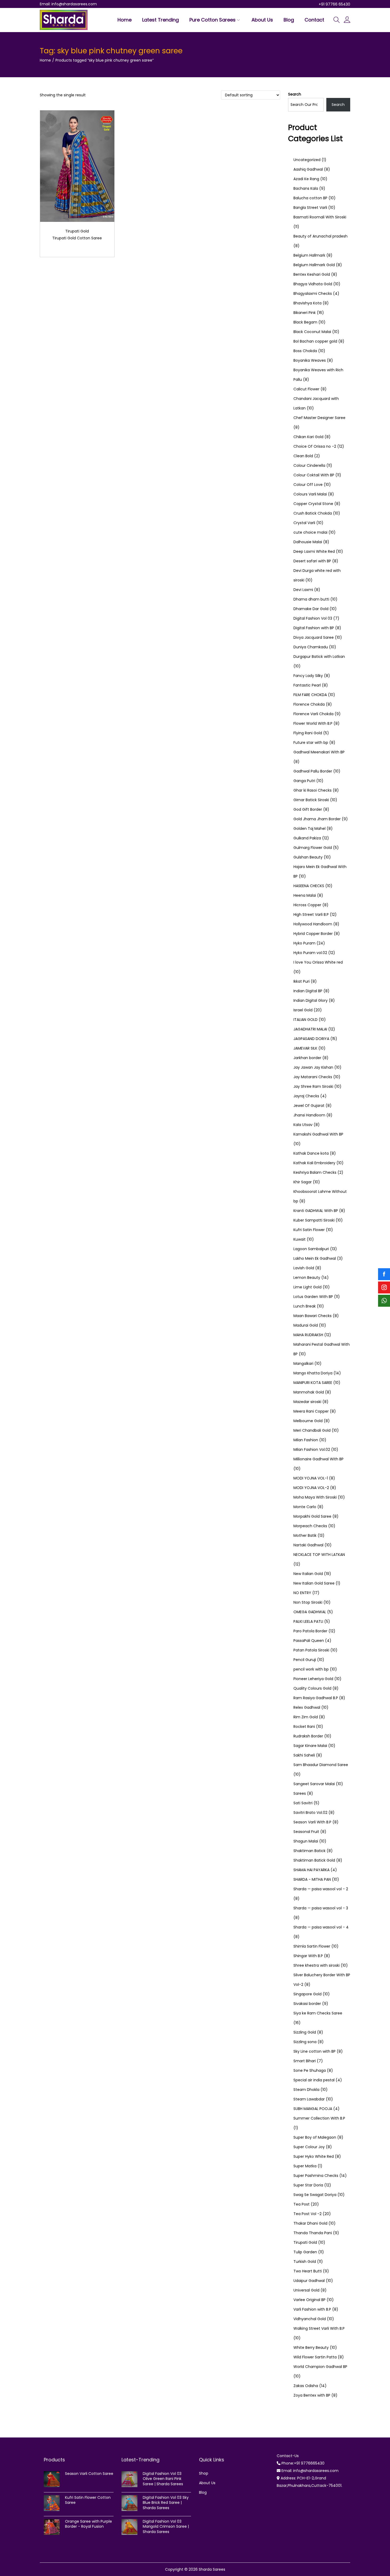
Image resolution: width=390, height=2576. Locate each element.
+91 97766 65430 (334, 4)
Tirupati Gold (77, 231)
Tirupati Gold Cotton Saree (77, 238)
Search (295, 94)
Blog (203, 2492)
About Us (207, 2483)
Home (45, 60)
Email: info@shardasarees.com (68, 4)
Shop (204, 2473)
